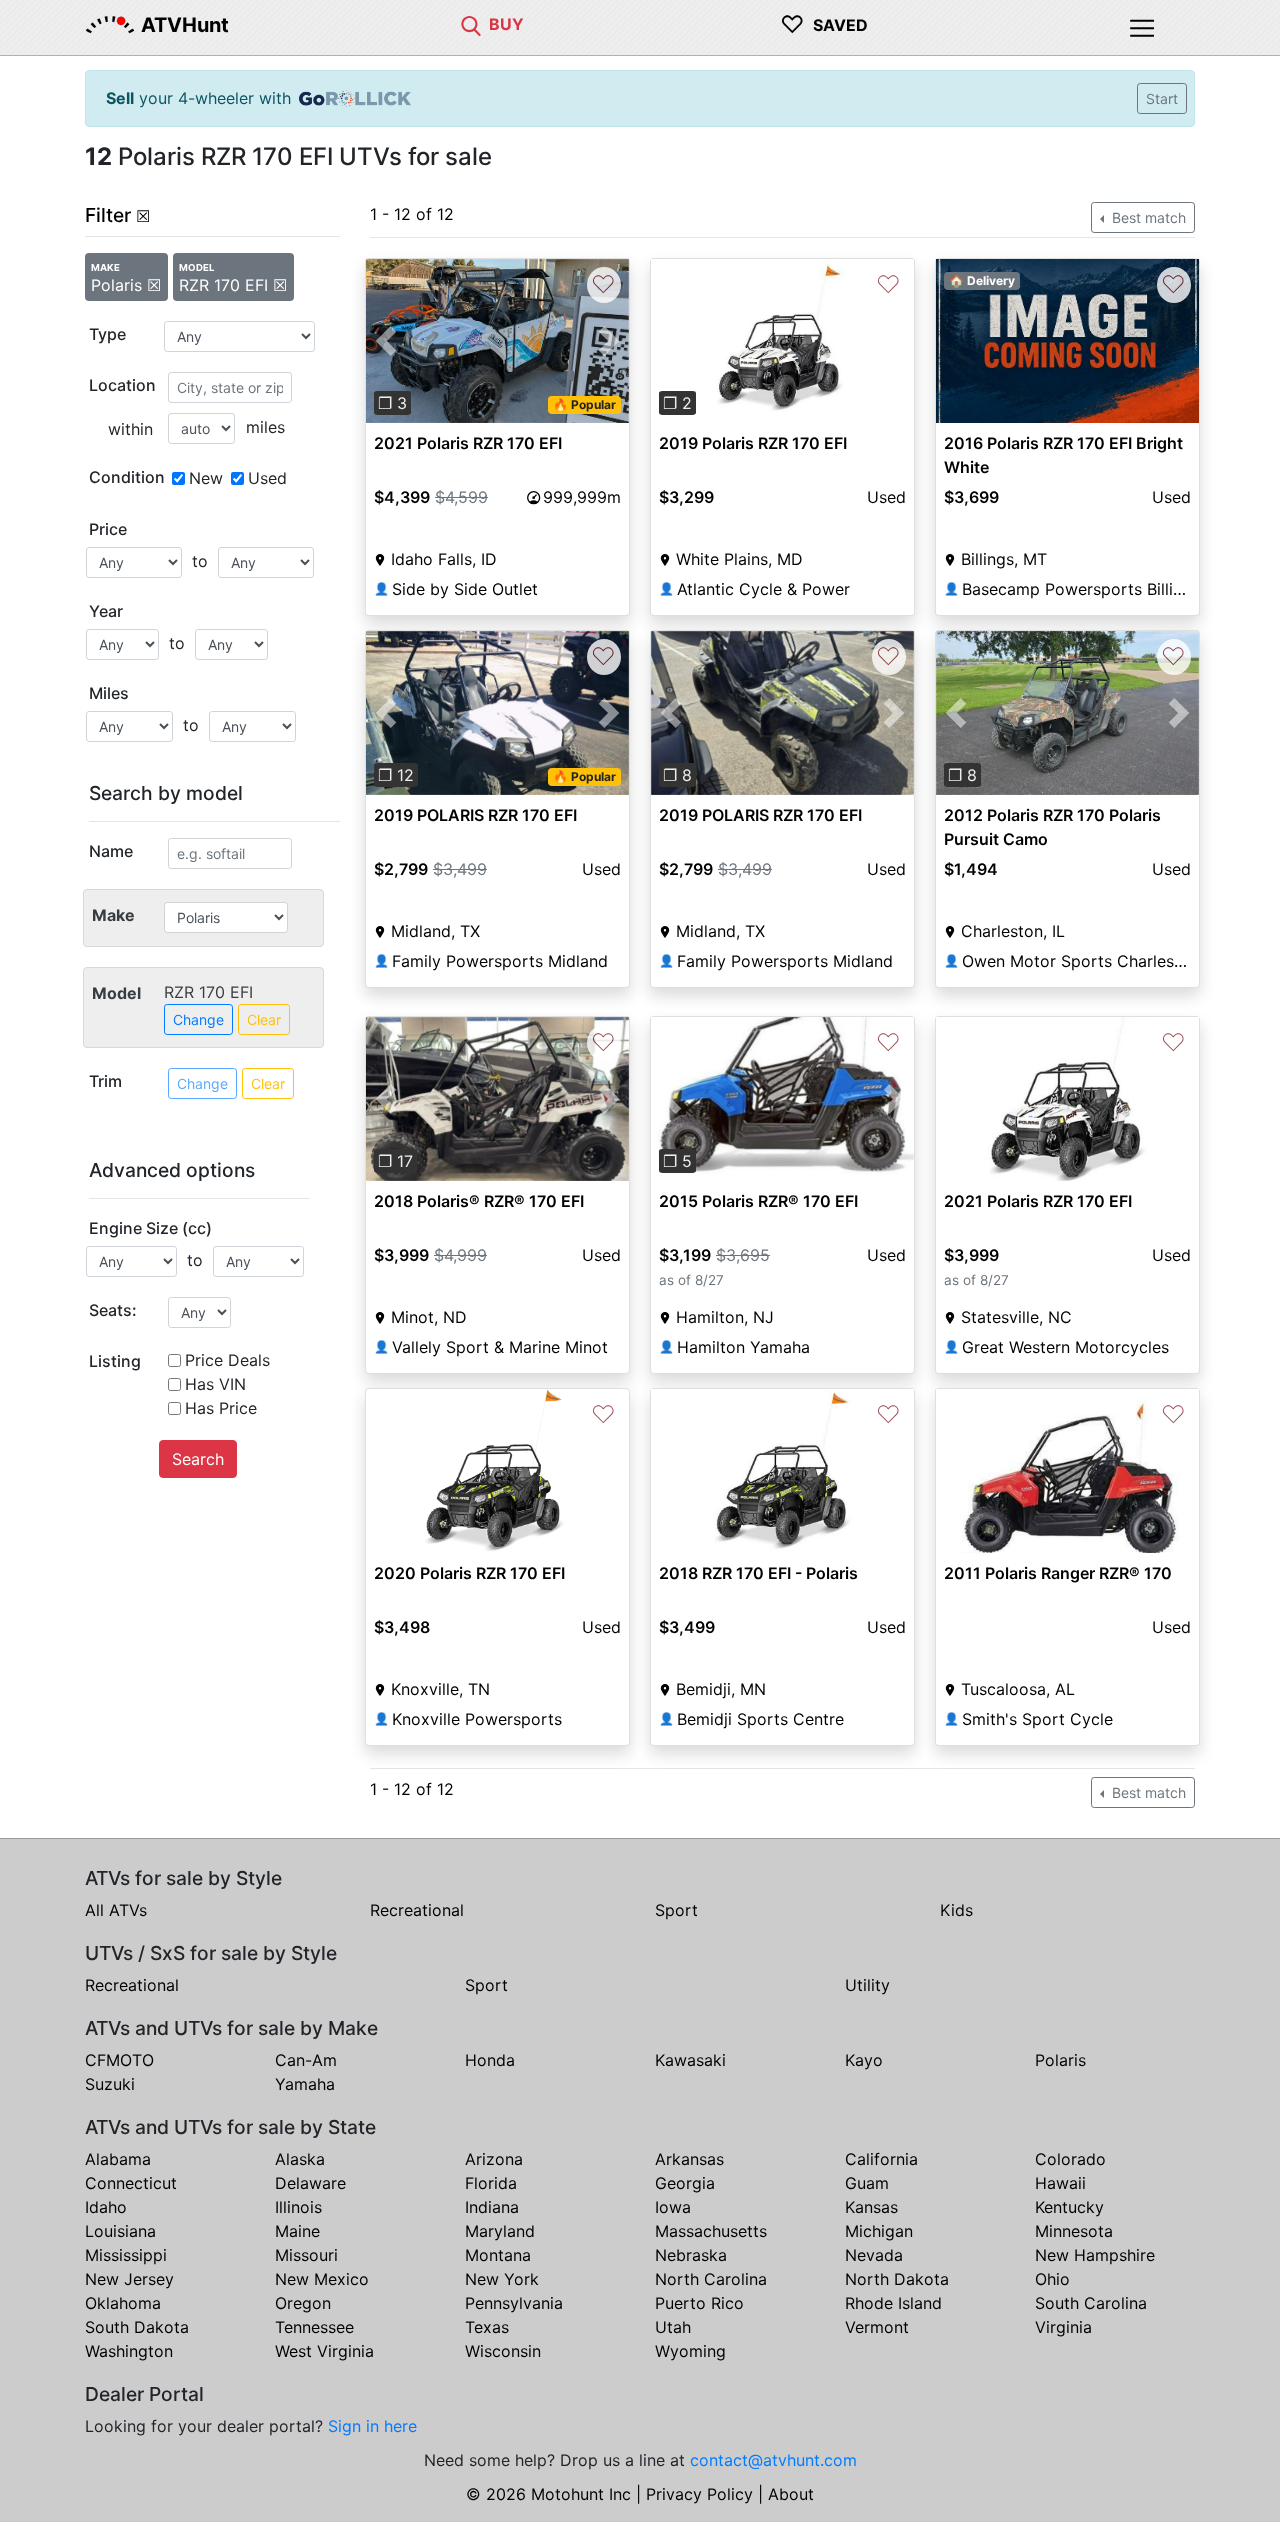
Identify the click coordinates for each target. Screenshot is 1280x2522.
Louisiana (120, 2231)
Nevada (874, 2255)
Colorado (1070, 2159)
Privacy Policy (699, 2494)
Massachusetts (711, 2231)
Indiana (492, 2207)
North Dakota (897, 2279)
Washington (129, 2351)
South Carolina (1091, 2303)
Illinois (298, 2207)
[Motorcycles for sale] (471, 24)
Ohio (1052, 2279)
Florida (491, 2183)
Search (198, 1459)
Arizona (494, 2159)
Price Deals (227, 1360)
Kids (956, 1910)
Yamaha (305, 2084)
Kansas (871, 2207)
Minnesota (1074, 2231)
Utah (673, 2327)
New (206, 478)
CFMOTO (119, 2060)
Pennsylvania (514, 2303)
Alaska (300, 2159)
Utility (867, 1985)
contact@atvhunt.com (773, 2460)
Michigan (879, 2231)
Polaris (1060, 2060)
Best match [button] (1147, 217)
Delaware (310, 2183)
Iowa (673, 2207)
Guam (867, 2183)
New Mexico (322, 2279)
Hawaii (1060, 2183)
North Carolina (711, 2279)
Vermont (877, 2327)
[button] (385, 341)
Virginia (1063, 2327)
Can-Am (306, 2060)
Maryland (500, 2231)
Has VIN (215, 1384)
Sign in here (372, 2426)
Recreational (417, 1910)
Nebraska (691, 2255)
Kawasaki (690, 2060)
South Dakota (137, 2327)
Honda (490, 2060)
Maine (297, 2231)
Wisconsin (503, 2351)
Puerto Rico (699, 2303)
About (791, 2494)
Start (1162, 98)
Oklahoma (123, 2303)
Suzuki (110, 2084)
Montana (498, 2255)
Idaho (106, 2207)
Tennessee (314, 2327)
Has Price (221, 1408)
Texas (487, 2327)
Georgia (685, 2183)
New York (502, 2279)
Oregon (303, 2303)
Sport (676, 1910)
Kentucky (1069, 2207)
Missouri (306, 2255)
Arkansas (689, 2159)
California (881, 2159)
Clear (264, 1019)
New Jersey (129, 2279)
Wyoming (690, 2351)
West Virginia (324, 2351)
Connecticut (131, 2183)
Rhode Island (893, 2303)
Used (267, 478)
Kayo (864, 2060)
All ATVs (116, 1910)
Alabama (118, 2159)
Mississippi (126, 2255)
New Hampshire (1095, 2255)
